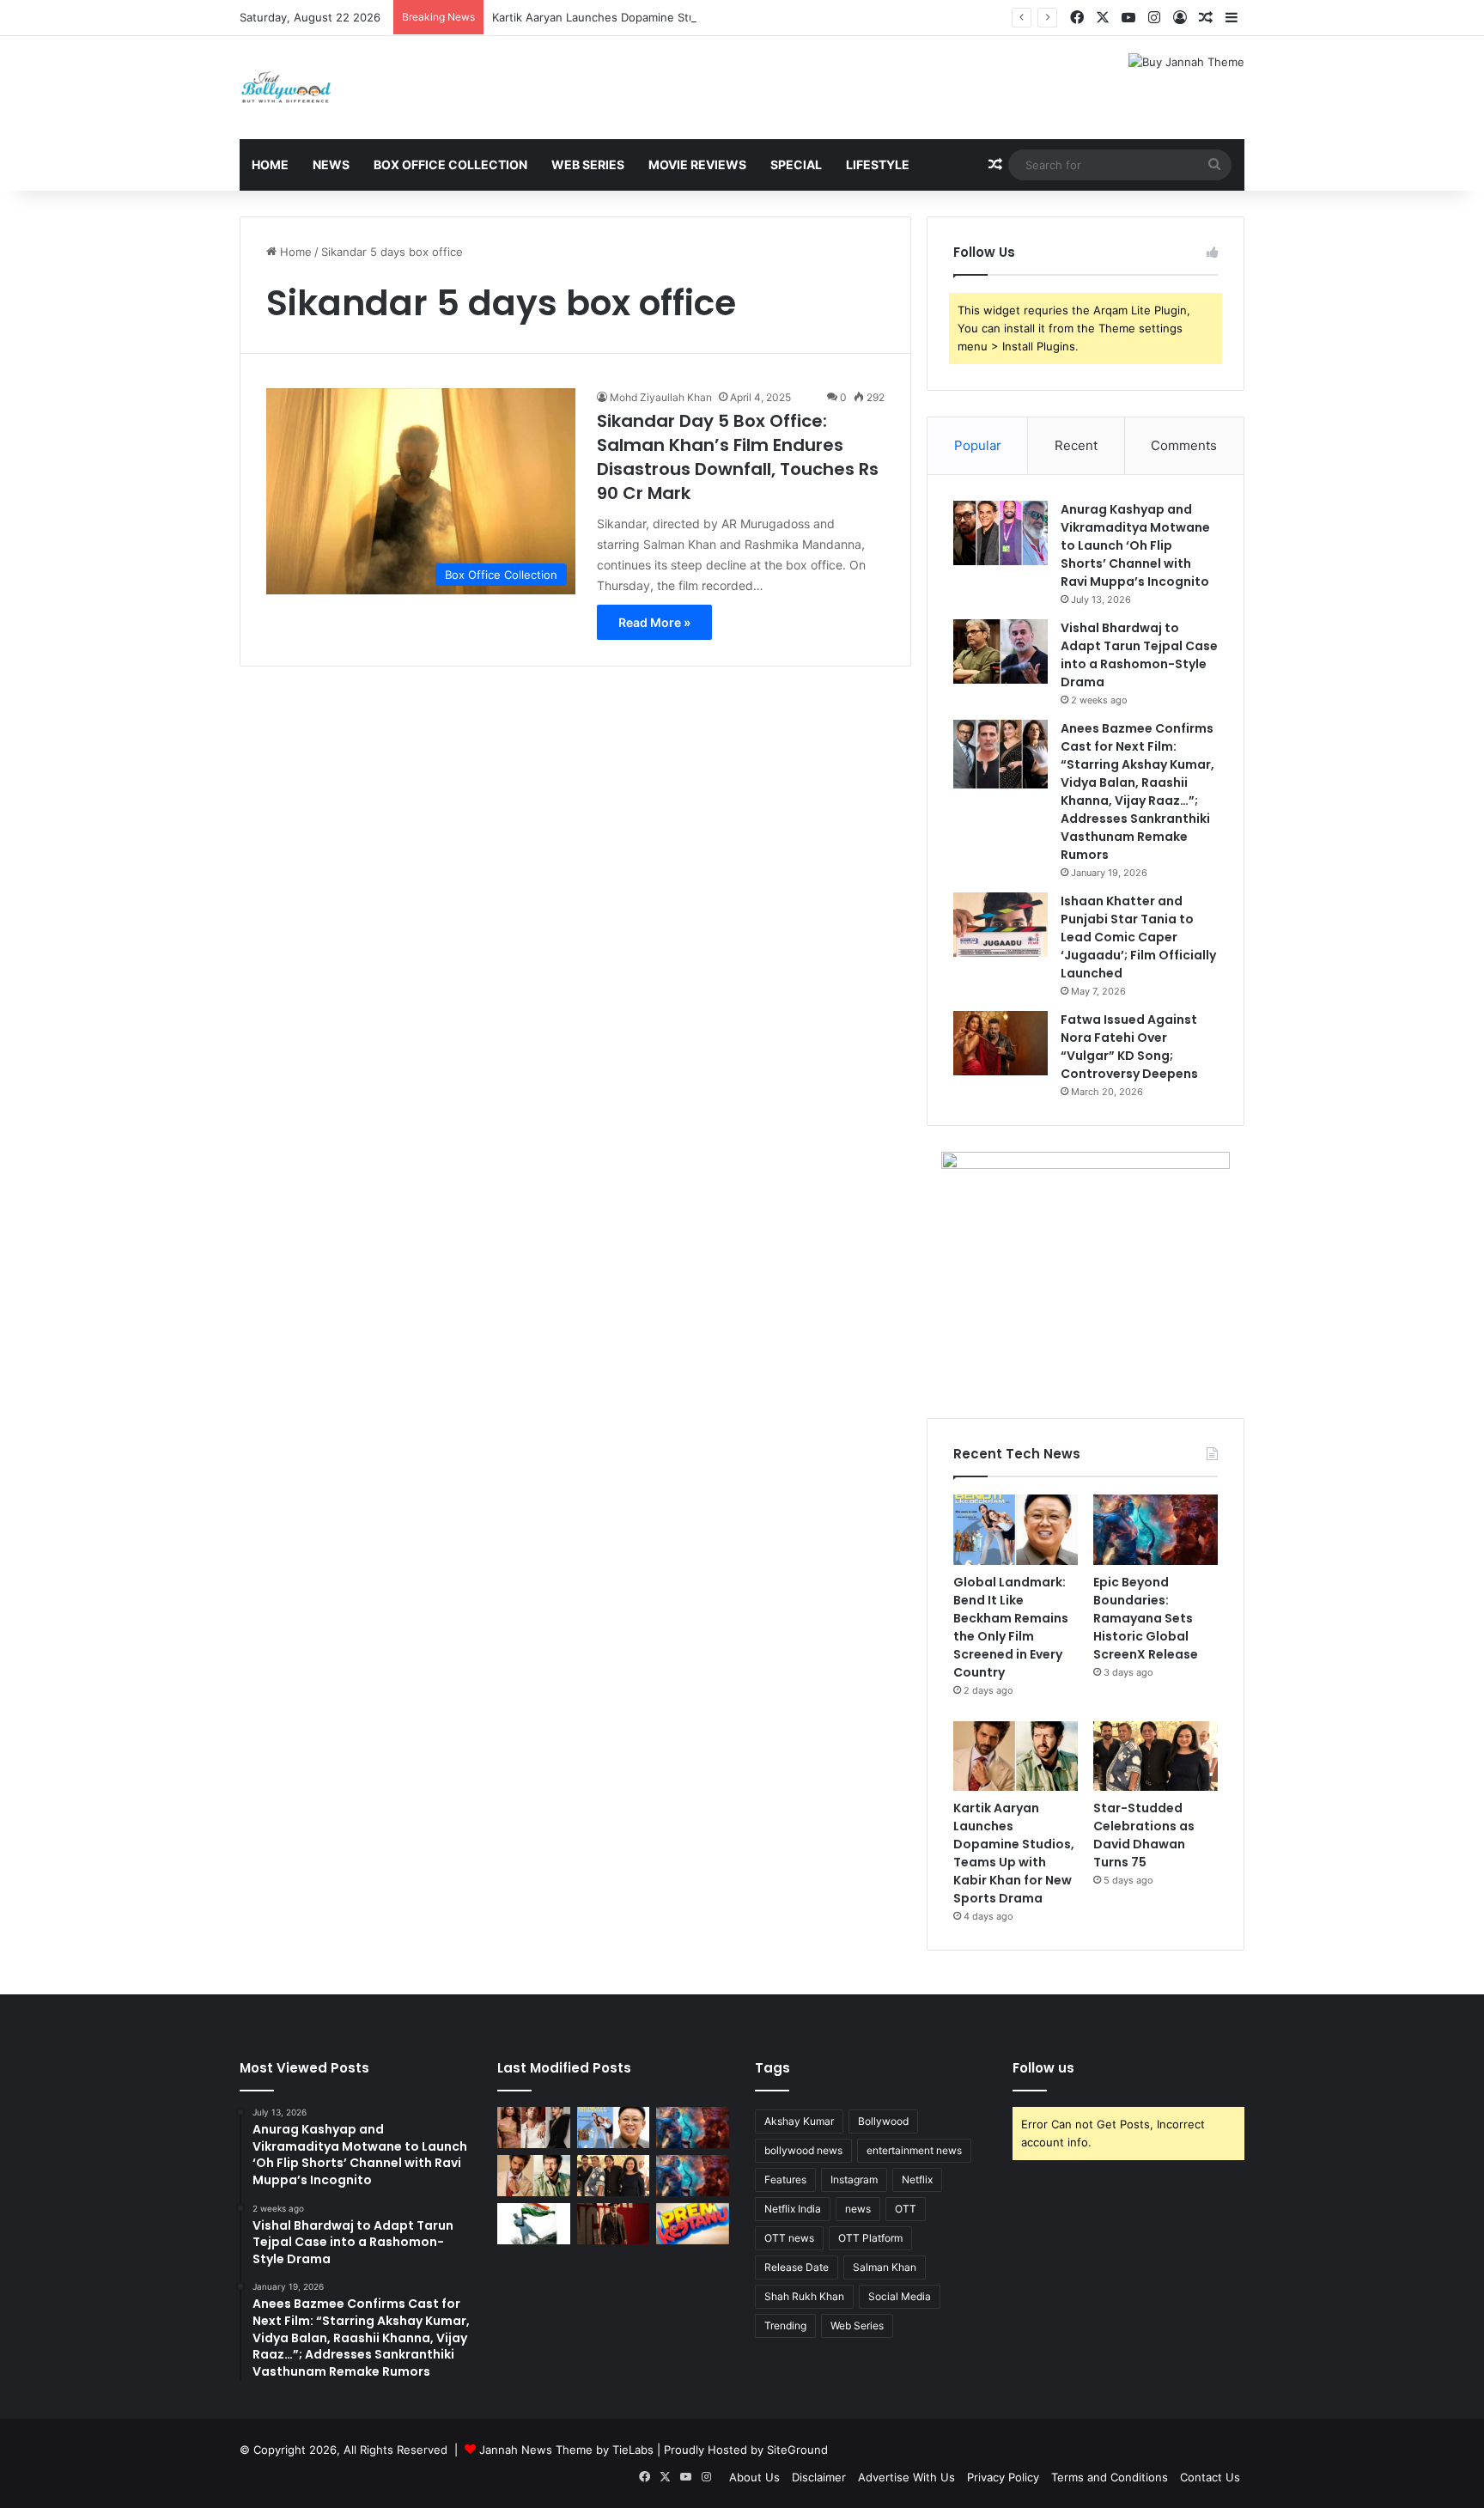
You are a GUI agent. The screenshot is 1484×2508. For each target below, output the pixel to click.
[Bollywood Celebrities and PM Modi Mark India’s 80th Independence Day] (534, 2224)
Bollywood (883, 2121)
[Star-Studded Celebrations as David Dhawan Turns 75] (1156, 1756)
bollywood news (803, 2150)
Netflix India (793, 2209)
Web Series (588, 164)
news (858, 2209)
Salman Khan (885, 2267)
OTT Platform (870, 2238)
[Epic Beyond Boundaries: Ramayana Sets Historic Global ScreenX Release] (1156, 1530)
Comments (1184, 445)
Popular (978, 445)
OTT (906, 2209)
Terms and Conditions (1110, 2477)
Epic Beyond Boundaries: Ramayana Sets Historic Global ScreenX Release (1146, 1618)
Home (270, 164)
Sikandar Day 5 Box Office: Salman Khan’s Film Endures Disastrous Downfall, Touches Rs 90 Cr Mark (738, 457)
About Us (754, 2477)
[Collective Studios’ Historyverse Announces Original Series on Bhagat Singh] (614, 2224)
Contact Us (1210, 2477)
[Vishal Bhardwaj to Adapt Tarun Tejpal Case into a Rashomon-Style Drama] (1000, 651)
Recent (1076, 445)
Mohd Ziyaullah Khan (661, 397)
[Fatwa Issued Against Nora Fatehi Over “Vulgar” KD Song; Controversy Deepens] (1000, 1043)
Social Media (900, 2296)
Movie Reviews (697, 164)
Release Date (797, 2267)
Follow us (1043, 2068)
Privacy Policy (1003, 2477)
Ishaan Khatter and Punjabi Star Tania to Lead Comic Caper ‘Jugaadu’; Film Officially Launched (1138, 937)
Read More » (654, 622)
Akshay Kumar (799, 2121)
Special (796, 164)
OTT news (789, 2238)
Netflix (917, 2179)
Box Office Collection (450, 164)
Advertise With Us (906, 2477)
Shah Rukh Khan (804, 2296)
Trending (785, 2325)
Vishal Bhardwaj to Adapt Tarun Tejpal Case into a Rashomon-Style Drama (1139, 655)
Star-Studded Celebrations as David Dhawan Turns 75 (1144, 1835)
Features (785, 2179)
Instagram (854, 2179)
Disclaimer (819, 2477)
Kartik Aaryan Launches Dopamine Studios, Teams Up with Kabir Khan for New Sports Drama (740, 17)
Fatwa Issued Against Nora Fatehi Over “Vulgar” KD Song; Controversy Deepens (1129, 1047)
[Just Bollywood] (286, 88)
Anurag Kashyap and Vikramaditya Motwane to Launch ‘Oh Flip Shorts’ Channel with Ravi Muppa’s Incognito (1135, 545)
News (331, 164)
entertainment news (914, 2150)
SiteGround (797, 2450)
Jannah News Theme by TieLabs (566, 2450)
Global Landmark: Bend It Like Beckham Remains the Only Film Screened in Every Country (1011, 1627)
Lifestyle (878, 164)
